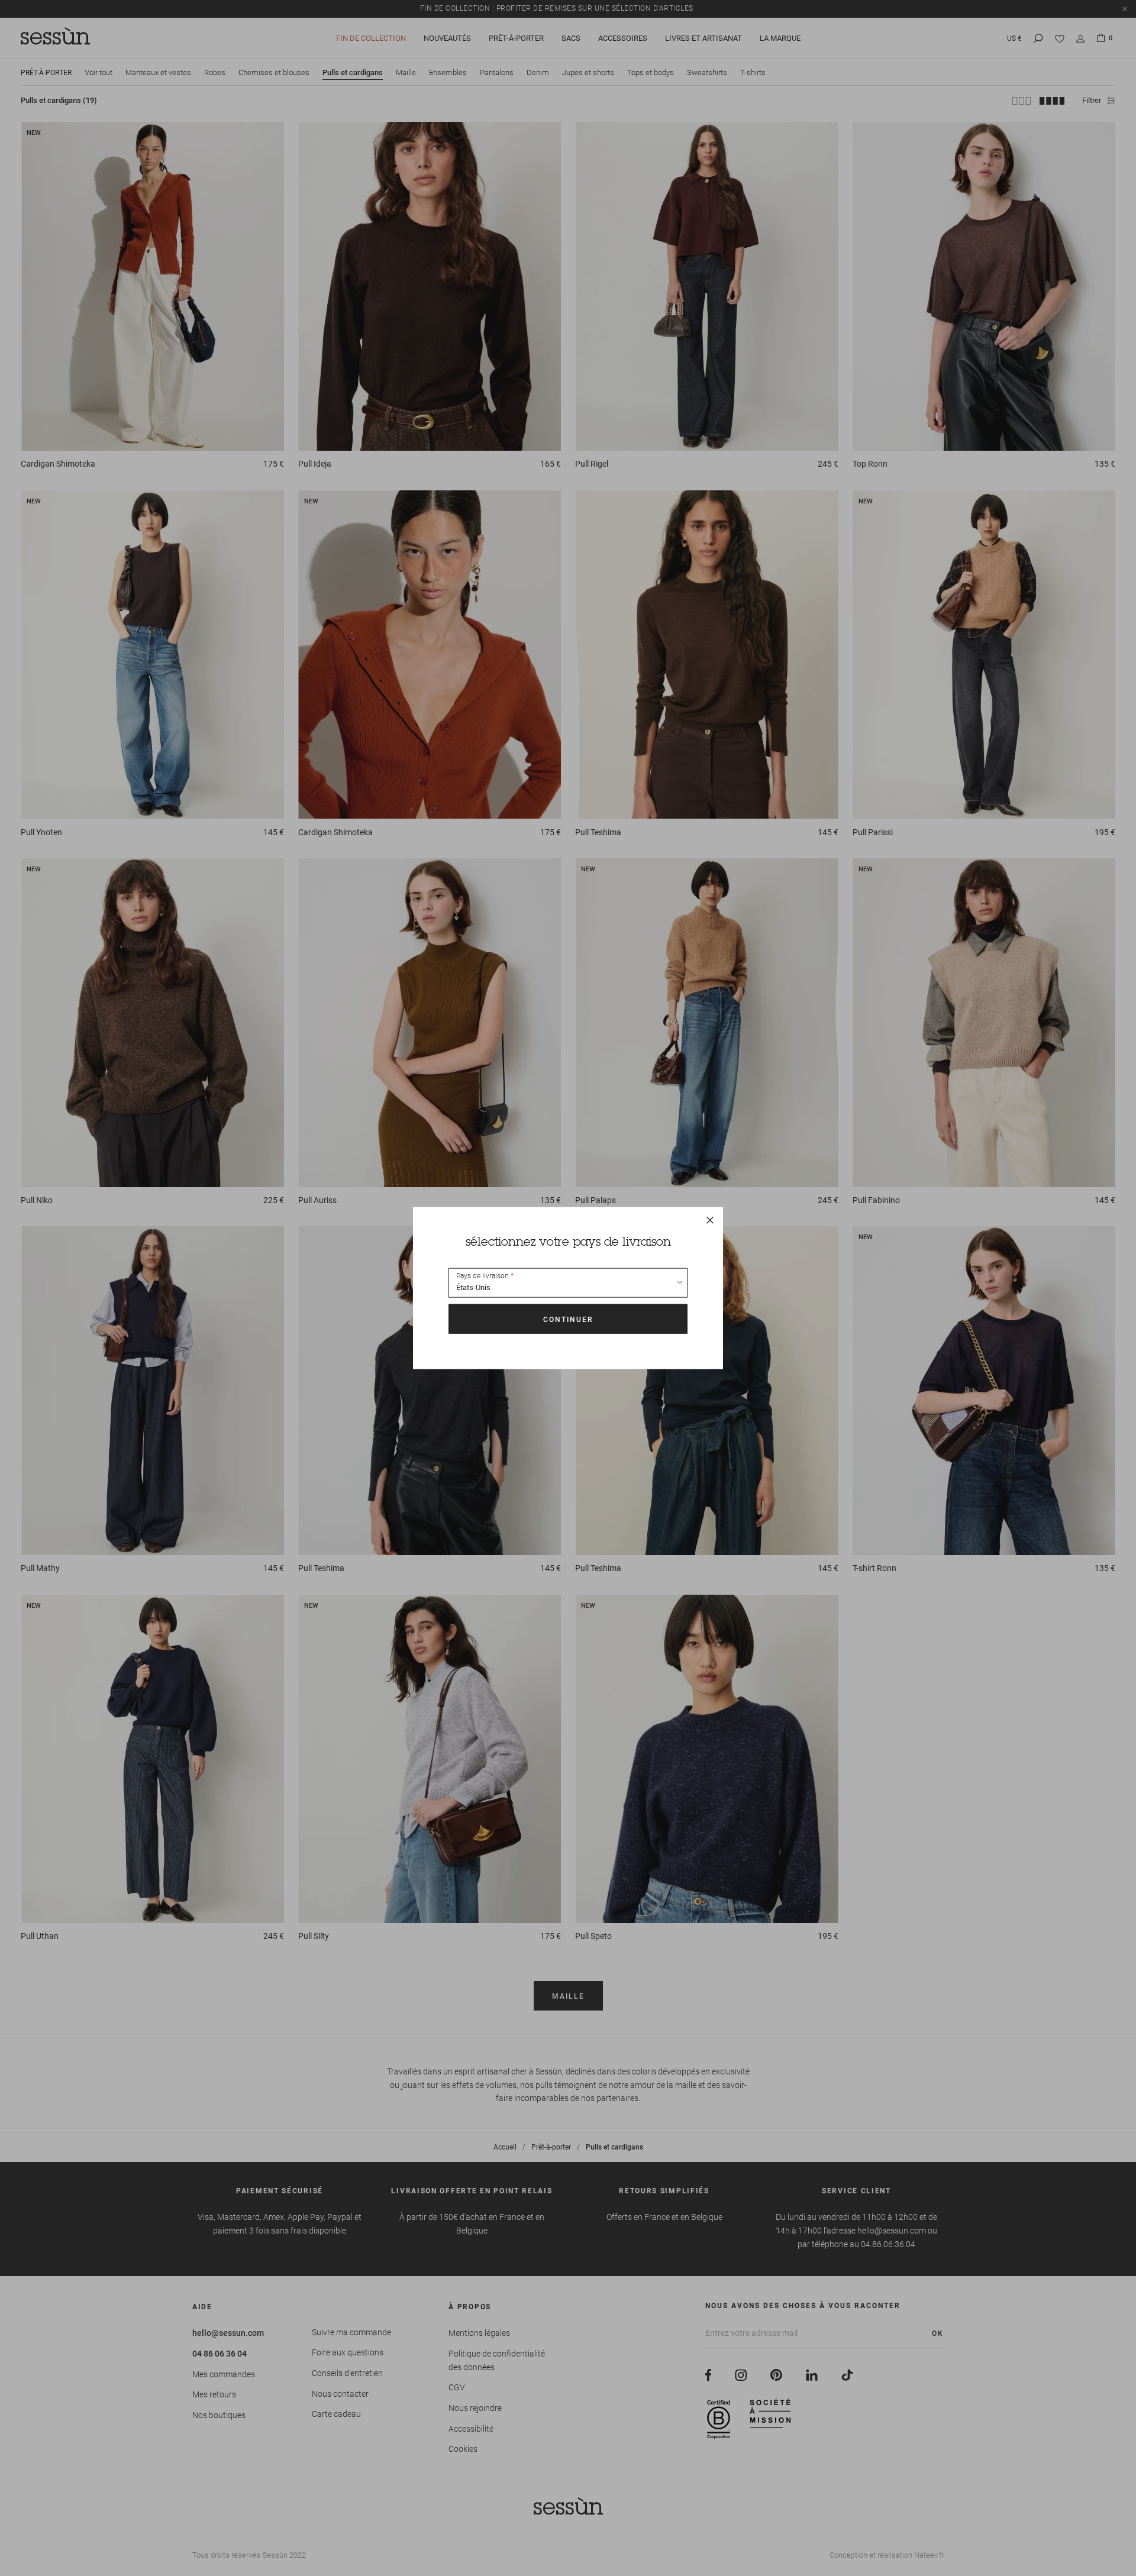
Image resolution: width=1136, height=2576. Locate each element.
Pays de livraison (483, 1276)
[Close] (710, 1220)
